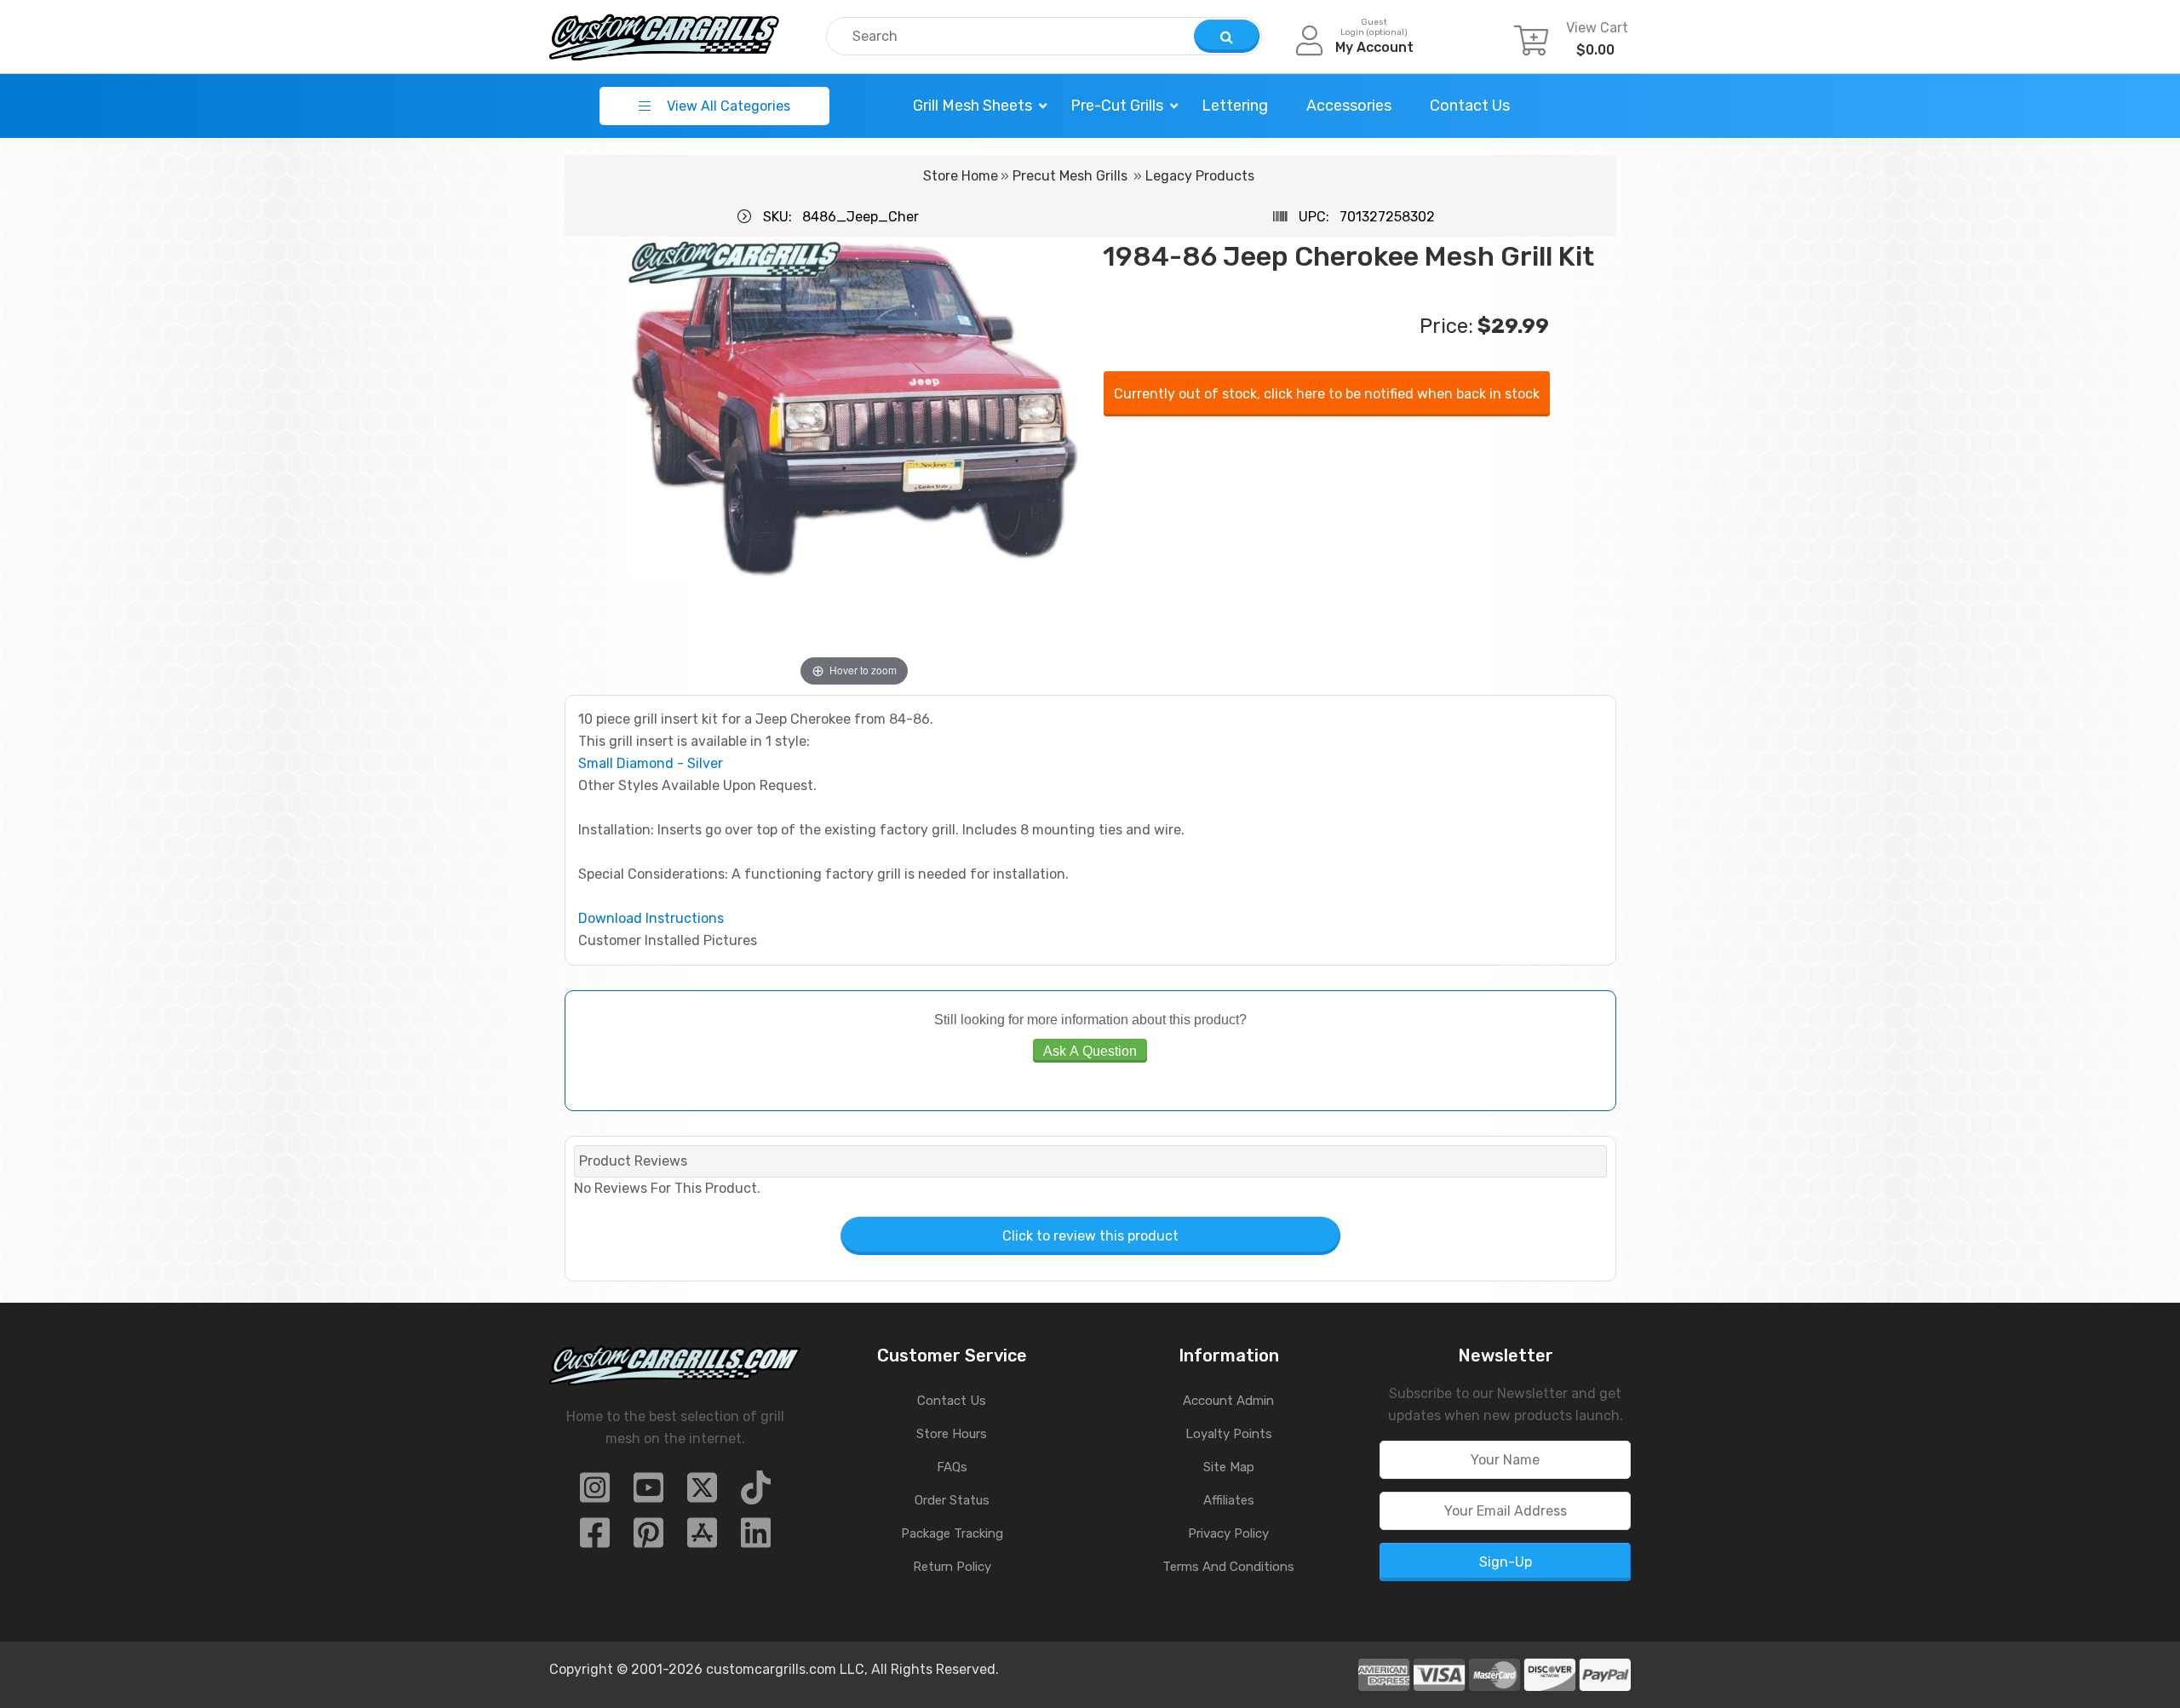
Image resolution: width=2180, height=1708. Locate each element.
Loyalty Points (1229, 1434)
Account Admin (1228, 1401)
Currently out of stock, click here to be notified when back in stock (1327, 394)
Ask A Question (1090, 1051)
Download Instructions (651, 918)
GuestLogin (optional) (1374, 27)
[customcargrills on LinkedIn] (756, 1538)
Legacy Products (1200, 176)
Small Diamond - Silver (651, 763)
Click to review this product (1090, 1236)
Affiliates (1229, 1500)
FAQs (952, 1467)
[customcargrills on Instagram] (595, 1493)
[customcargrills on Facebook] (595, 1538)
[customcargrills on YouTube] (648, 1493)
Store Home (961, 176)
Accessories (1349, 106)
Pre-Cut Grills (1117, 106)
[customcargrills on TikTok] (756, 1493)
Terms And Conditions (1228, 1567)
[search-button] (1227, 36)
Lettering (1235, 106)
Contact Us (1470, 106)
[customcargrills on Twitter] (702, 1493)
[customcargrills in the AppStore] (702, 1538)
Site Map (1229, 1467)
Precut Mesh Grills (1070, 176)
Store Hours (952, 1434)
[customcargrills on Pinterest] (648, 1538)
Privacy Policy (1228, 1533)
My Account (1374, 47)
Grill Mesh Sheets (972, 106)
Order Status (952, 1500)
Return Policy (952, 1567)
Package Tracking (952, 1533)
